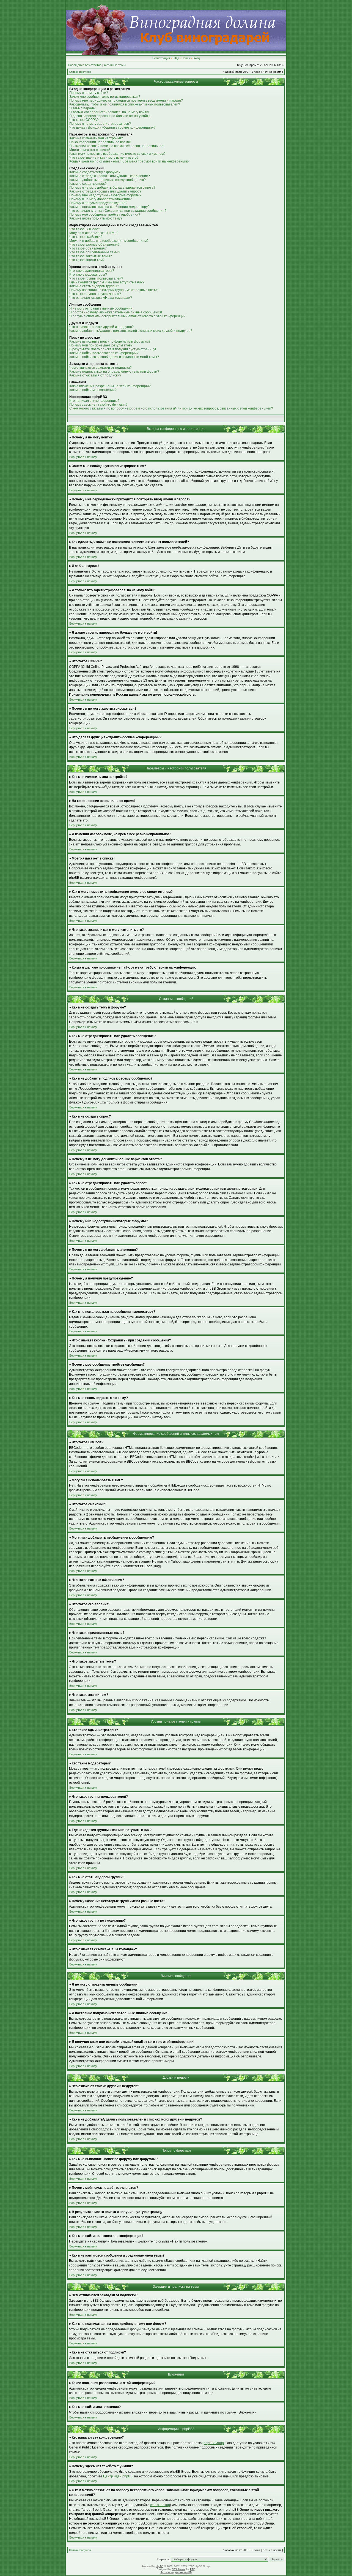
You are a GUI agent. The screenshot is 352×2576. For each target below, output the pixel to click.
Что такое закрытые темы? (91, 256)
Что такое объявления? (88, 248)
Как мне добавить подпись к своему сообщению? (108, 180)
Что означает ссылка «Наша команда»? (101, 298)
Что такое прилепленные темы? (95, 252)
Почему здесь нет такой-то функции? (98, 405)
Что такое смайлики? (86, 237)
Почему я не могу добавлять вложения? (101, 199)
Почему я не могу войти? (89, 93)
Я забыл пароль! (82, 108)
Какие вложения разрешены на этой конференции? (110, 386)
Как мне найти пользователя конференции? (104, 353)
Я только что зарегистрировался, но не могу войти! (109, 112)
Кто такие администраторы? (92, 271)
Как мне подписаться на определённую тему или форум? (114, 372)
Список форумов (80, 72)
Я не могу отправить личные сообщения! (101, 308)
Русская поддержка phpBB (176, 2572)
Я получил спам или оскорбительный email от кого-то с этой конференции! (128, 316)
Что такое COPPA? (84, 120)
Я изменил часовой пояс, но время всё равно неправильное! (117, 146)
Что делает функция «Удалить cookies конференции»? (112, 128)
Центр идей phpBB (118, 2476)
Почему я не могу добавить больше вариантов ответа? (112, 188)
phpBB (160, 2566)
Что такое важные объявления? (94, 245)
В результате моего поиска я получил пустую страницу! (113, 349)
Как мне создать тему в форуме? (95, 172)
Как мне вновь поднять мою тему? (96, 218)
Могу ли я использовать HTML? (94, 233)
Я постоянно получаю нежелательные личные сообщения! (116, 312)
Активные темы (115, 65)
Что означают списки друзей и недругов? (101, 327)
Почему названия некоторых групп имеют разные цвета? (114, 290)
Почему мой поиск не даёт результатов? (101, 345)
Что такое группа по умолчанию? (95, 294)
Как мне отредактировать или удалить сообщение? (110, 176)
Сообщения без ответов (85, 65)
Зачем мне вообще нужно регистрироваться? (105, 97)
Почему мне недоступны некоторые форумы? (105, 195)
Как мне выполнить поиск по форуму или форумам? (110, 341)
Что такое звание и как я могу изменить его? (104, 158)
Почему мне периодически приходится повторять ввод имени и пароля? (126, 101)
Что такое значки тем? (87, 260)
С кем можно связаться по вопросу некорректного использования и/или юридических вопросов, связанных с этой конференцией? (171, 408)
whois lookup (160, 2505)
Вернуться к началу (83, 457)
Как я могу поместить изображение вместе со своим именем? (117, 154)
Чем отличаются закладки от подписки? (101, 368)
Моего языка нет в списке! (90, 150)
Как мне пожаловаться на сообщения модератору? (109, 207)
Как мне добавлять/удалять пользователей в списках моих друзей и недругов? (131, 331)
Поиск (186, 58)
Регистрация (161, 58)
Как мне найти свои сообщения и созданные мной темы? (114, 357)
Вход (196, 58)
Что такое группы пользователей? (96, 278)
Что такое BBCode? (85, 229)
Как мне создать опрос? (88, 184)
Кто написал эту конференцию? (94, 401)
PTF (192, 2569)
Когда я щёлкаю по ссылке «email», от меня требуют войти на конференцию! (129, 161)
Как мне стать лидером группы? (94, 286)
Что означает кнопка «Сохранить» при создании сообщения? (118, 211)
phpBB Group (214, 2443)
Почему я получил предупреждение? (98, 203)
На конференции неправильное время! (100, 142)
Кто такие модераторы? (88, 275)
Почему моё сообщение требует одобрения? (105, 215)
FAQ (176, 58)
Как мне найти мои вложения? (93, 390)
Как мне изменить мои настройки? (96, 138)
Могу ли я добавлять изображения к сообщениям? (109, 241)
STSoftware (179, 2569)
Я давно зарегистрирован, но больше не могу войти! (110, 116)
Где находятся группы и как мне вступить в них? (107, 282)
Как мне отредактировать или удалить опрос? (105, 191)
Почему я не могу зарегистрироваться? (100, 124)
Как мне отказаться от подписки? (95, 375)
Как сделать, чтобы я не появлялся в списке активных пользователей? (125, 104)
